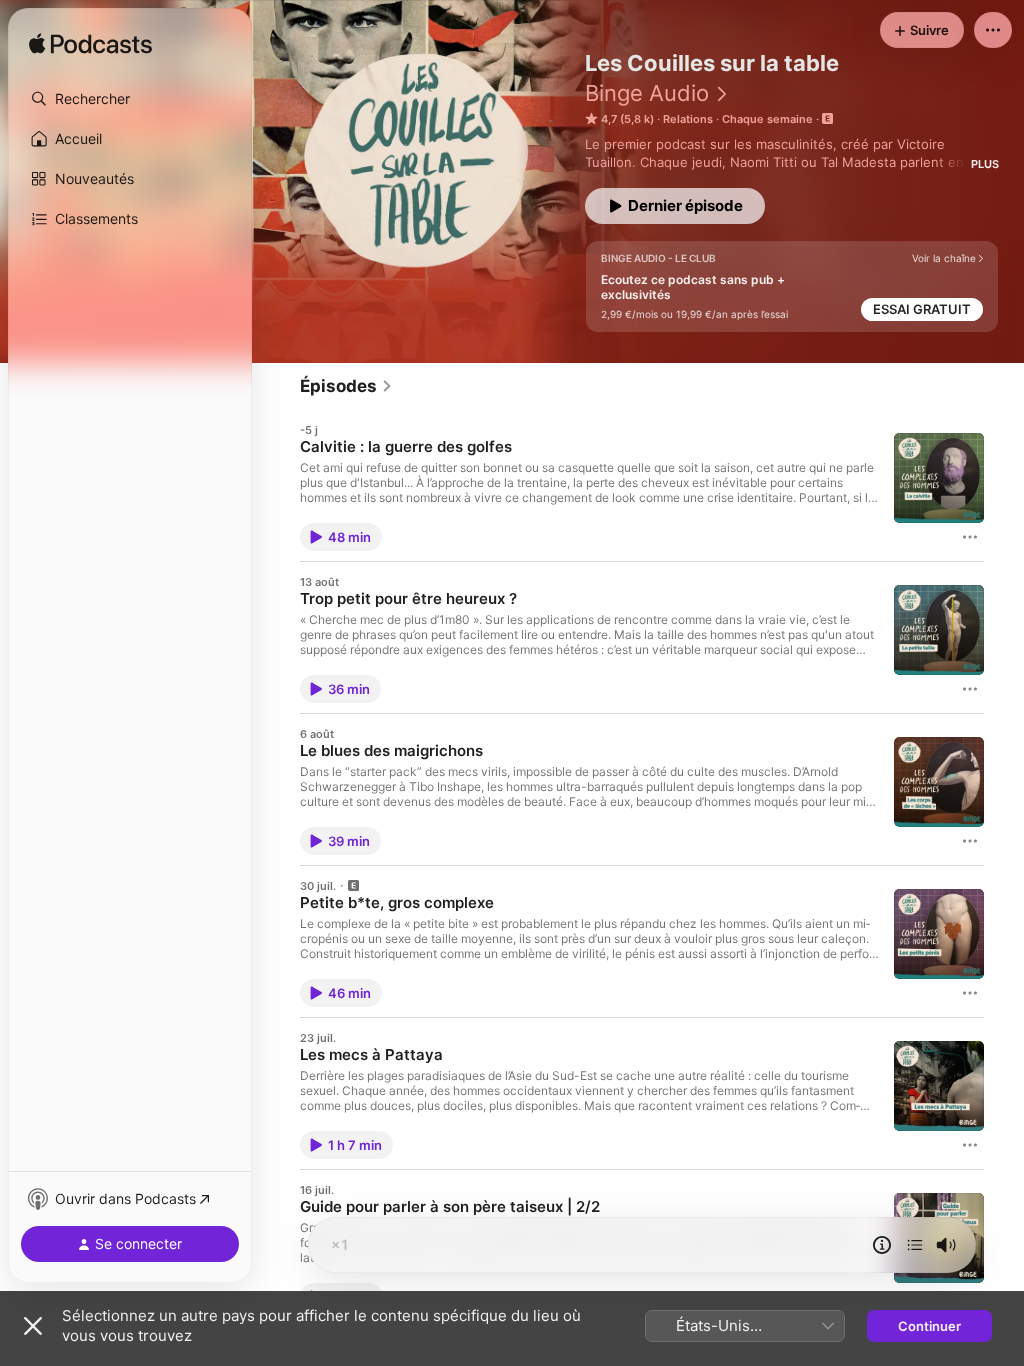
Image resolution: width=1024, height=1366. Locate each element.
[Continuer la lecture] (915, 1245)
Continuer (929, 1326)
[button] (130, 99)
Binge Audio (647, 93)
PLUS (985, 164)
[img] (90, 45)
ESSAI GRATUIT (922, 309)
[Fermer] (33, 1326)
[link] (346, 386)
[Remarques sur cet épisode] (882, 1245)
